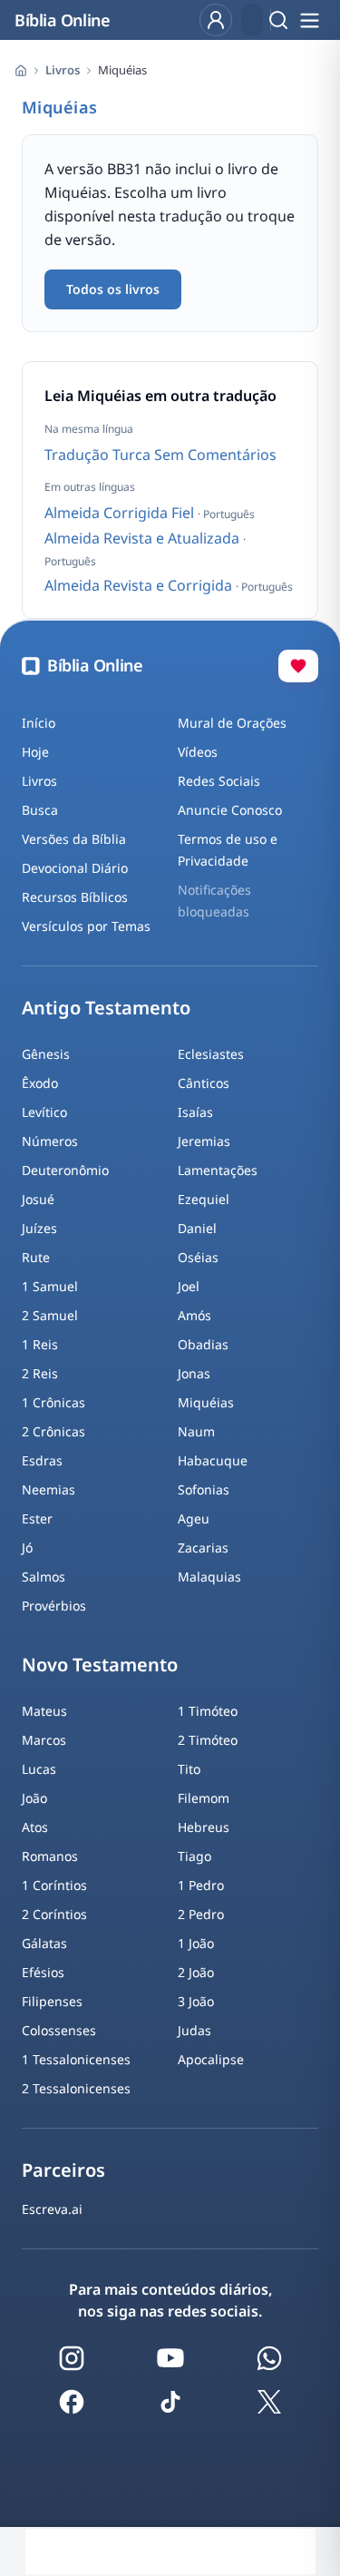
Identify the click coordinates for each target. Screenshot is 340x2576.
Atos (35, 1827)
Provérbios (54, 1606)
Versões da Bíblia (74, 839)
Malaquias (209, 1577)
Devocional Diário (75, 868)
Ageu (194, 1518)
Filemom (204, 1798)
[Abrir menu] (309, 20)
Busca (40, 810)
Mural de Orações (232, 723)
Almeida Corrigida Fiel (121, 513)
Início (39, 723)
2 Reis (40, 1373)
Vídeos (198, 752)
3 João (196, 2001)
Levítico (44, 1112)
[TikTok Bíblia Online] (170, 2402)
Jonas (194, 1373)
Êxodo (40, 1083)
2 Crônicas (53, 1431)
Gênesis (46, 1054)
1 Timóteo (208, 1711)
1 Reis (40, 1344)
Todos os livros (113, 289)
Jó (27, 1548)
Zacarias (203, 1548)
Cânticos (204, 1083)
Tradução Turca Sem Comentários (160, 455)
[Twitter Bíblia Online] (269, 2402)
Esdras (42, 1460)
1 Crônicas (53, 1402)
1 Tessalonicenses (76, 2059)
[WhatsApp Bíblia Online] (269, 2358)
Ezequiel (204, 1199)
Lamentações (218, 1170)
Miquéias (206, 1402)
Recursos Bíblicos (75, 897)
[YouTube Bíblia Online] (170, 2358)
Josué (38, 1199)
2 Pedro (201, 1914)
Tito (189, 1769)
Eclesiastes (211, 1054)
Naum (196, 1431)
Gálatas (44, 1943)
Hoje (35, 752)
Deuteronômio (65, 1170)
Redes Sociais (219, 781)
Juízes (39, 1228)
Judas (194, 2030)
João (34, 1798)
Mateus (44, 1711)
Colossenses (59, 2030)
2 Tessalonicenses (76, 2088)
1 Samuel (50, 1286)
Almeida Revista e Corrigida (140, 585)
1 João (196, 1943)
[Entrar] (216, 20)
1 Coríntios (54, 1885)
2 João (196, 1972)
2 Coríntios (54, 1914)
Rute (36, 1257)
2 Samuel (50, 1315)
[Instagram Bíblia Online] (72, 2358)
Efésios (43, 1972)
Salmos (44, 1577)
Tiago (194, 1856)
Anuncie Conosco (230, 810)
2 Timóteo (208, 1740)
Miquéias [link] (122, 70)
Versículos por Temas (86, 926)
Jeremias (204, 1141)
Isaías (195, 1112)
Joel (189, 1286)
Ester (37, 1518)
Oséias (198, 1257)
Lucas (39, 1769)
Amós (194, 1315)
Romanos (50, 1856)
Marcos (44, 1740)
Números (50, 1141)
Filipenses (52, 2001)
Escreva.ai (52, 2209)
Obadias (203, 1344)
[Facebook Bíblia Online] (72, 2402)
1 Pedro (201, 1885)
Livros (63, 70)
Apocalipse (211, 2059)
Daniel (197, 1228)
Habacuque (213, 1460)
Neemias (49, 1489)
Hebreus (204, 1827)
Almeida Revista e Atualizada (144, 538)
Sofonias (204, 1489)
